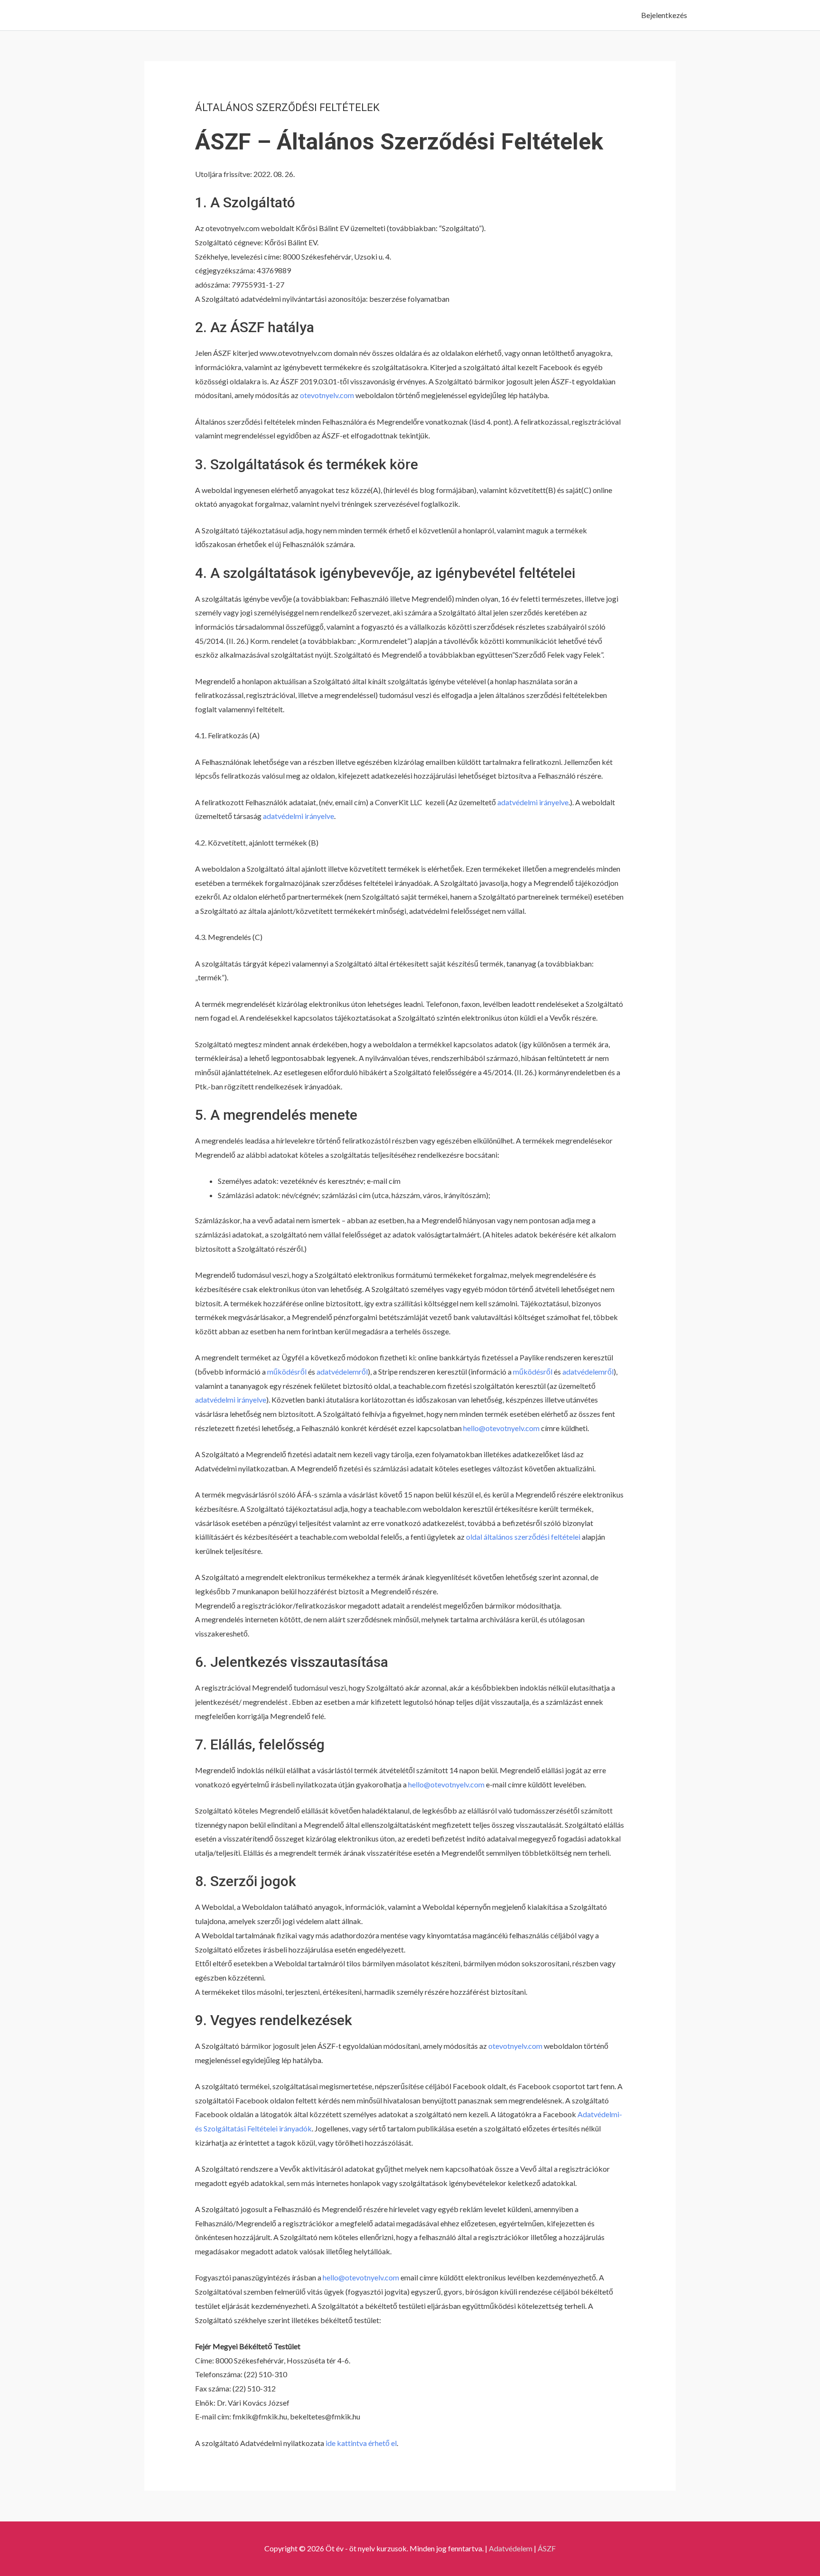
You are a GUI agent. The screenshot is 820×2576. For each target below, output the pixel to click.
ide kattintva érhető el (361, 2443)
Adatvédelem (511, 2548)
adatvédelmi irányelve (533, 802)
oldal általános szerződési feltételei (523, 1537)
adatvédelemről (342, 1372)
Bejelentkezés (664, 15)
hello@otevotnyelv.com (501, 1428)
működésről (287, 1372)
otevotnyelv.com (327, 395)
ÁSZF (547, 2548)
